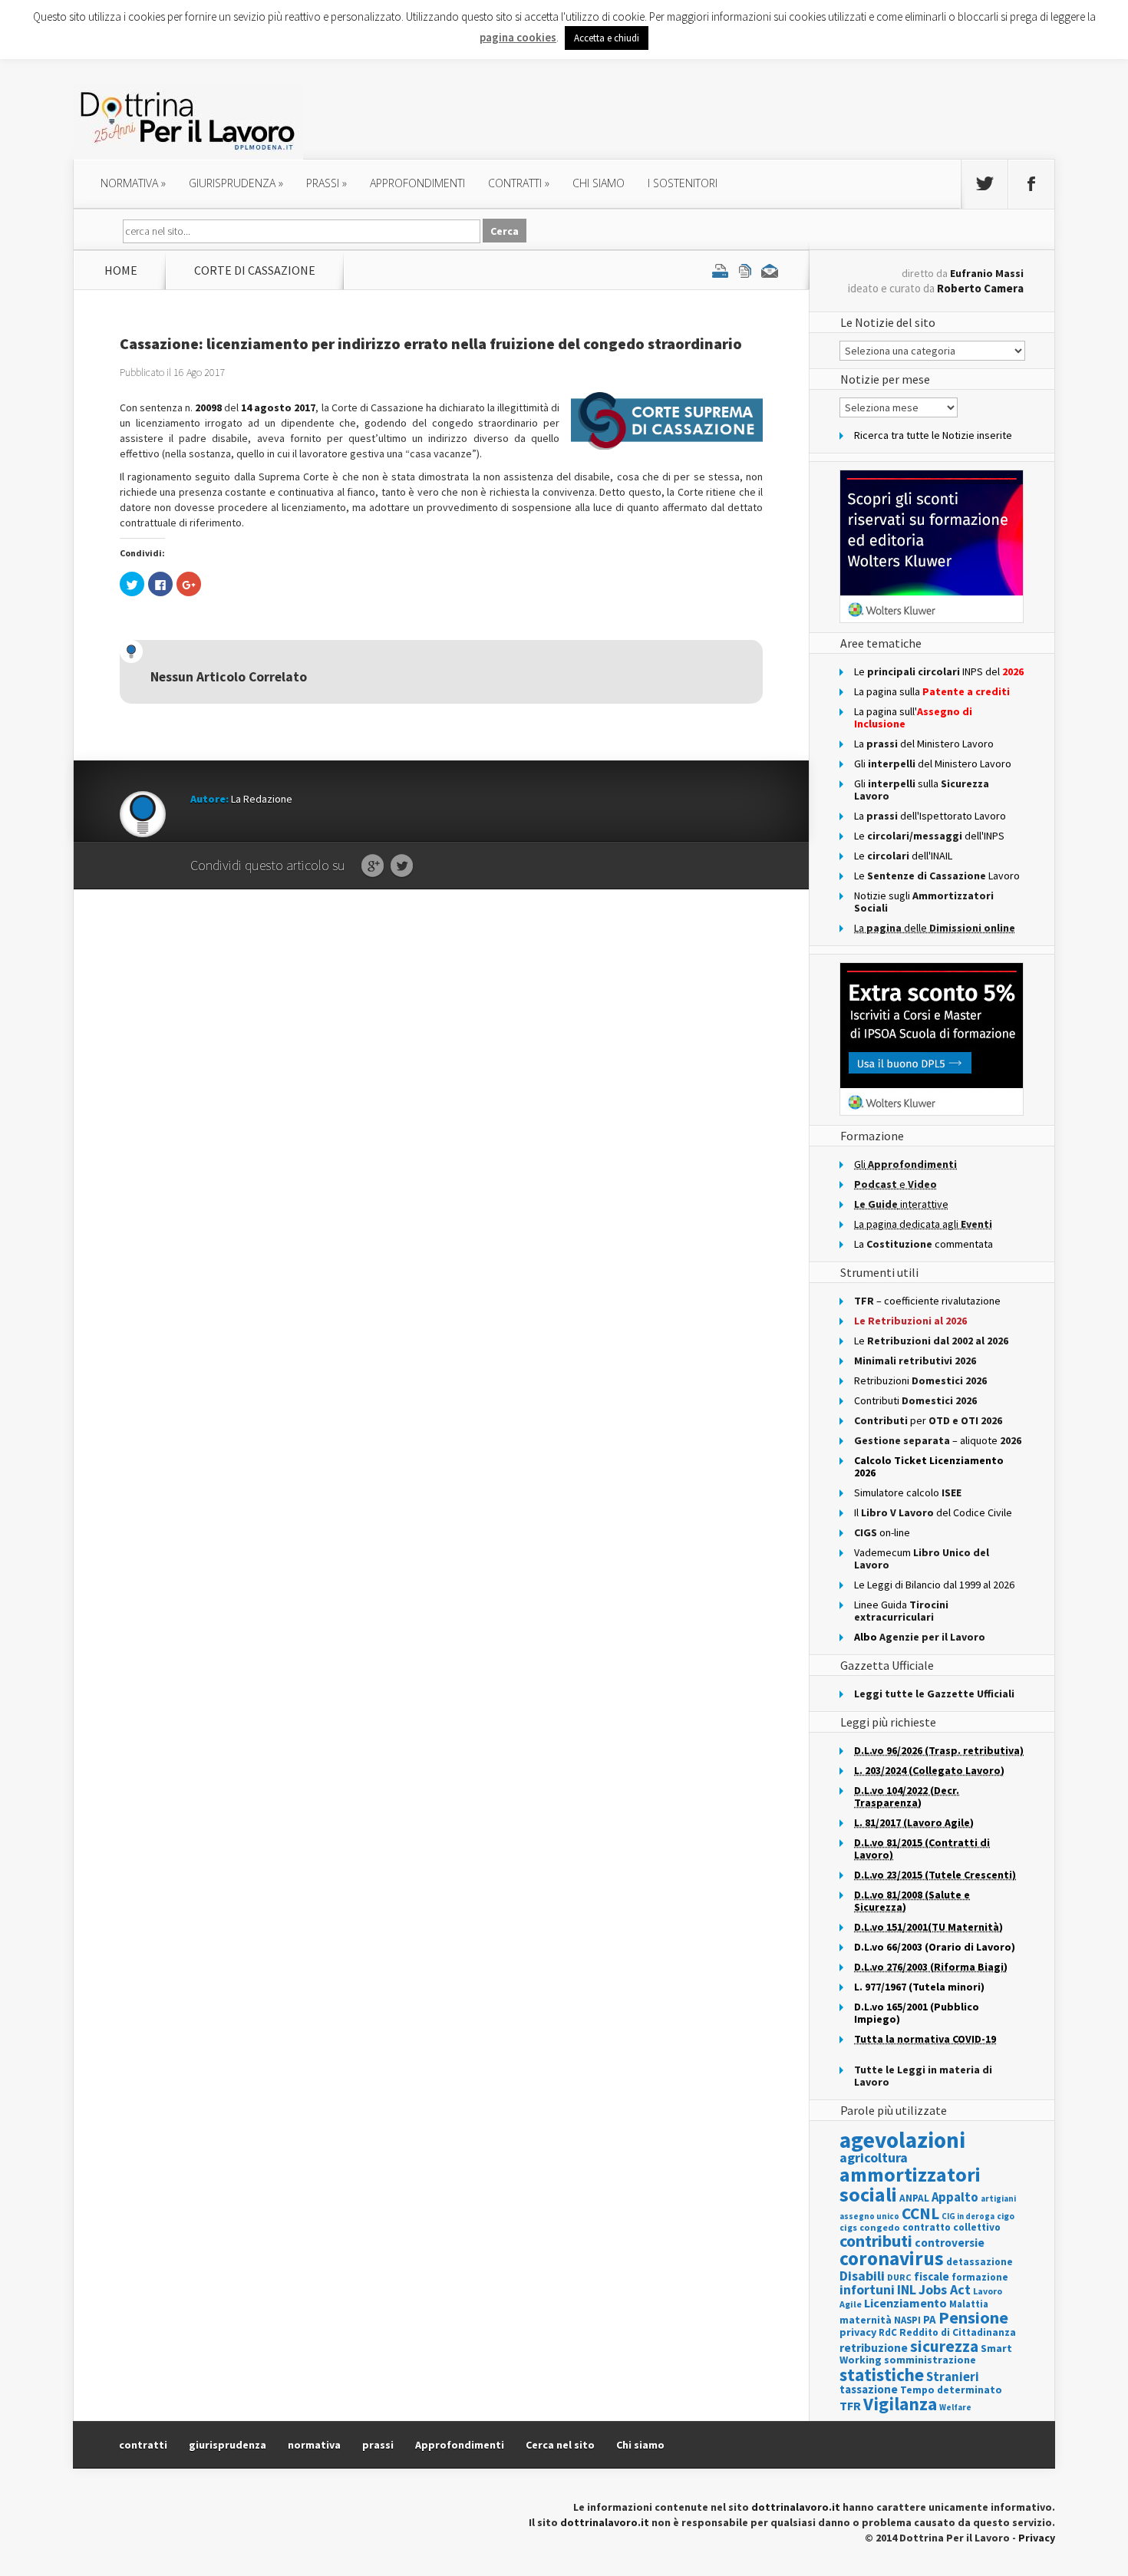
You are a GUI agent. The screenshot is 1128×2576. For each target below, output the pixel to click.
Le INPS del (939, 671)
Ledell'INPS (929, 836)
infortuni (867, 2289)
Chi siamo (599, 183)
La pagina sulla (932, 691)
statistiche (882, 2375)
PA (930, 2319)
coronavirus (892, 2258)
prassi (327, 183)
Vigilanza (900, 2404)
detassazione (980, 2262)
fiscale (932, 2276)
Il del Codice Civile (933, 1512)
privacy (858, 2332)
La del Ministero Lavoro (924, 744)
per (928, 1420)
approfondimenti (417, 183)
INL (907, 2289)
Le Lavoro (937, 876)
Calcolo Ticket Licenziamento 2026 (929, 1466)
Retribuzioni (920, 1380)
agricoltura (874, 2157)
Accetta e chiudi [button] (607, 38)
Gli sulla (922, 790)
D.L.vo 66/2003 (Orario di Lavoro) (935, 1947)
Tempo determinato (951, 2390)
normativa (133, 183)
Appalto (955, 2197)
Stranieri (953, 2376)
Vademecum (922, 1558)
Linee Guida (901, 1611)
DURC (899, 2277)
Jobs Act (945, 2289)
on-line (882, 1532)
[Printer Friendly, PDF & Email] (745, 270)
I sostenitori (683, 183)
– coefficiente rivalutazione (927, 1301)
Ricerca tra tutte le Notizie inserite (933, 435)
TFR (850, 2406)
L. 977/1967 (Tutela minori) (919, 1987)
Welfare (955, 2407)
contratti (519, 183)
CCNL (920, 2213)
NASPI (907, 2320)
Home (121, 270)
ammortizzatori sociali (910, 2184)
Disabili (862, 2276)
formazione (980, 2277)
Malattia (969, 2304)
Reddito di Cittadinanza (958, 2332)
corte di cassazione (255, 270)
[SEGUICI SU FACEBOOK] (1031, 184)
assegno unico (869, 2216)
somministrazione (930, 2360)
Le (931, 1341)
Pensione (973, 2317)
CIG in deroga (968, 2216)
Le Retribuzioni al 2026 (910, 1321)
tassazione (869, 2389)
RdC (888, 2332)
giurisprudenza (236, 183)
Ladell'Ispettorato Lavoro (930, 816)
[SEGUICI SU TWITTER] (985, 184)
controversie (950, 2243)
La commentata (924, 1244)
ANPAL (914, 2198)
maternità (866, 2320)
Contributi (915, 1400)
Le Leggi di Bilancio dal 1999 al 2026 (934, 1585)
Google (373, 866)
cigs (848, 2227)
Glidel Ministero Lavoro (933, 764)
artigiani (998, 2198)
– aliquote (938, 1440)
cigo (1006, 2216)
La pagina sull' (913, 717)
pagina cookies (518, 37)
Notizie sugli (924, 902)
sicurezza (944, 2346)
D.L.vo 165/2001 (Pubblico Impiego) (917, 2013)
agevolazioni (902, 2140)
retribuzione (874, 2348)
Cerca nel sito (560, 2445)
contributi (876, 2241)
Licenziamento (905, 2303)
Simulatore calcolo (908, 1492)
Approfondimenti (460, 2445)
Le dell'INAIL (903, 856)
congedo (880, 2227)
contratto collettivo (952, 2227)
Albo (920, 1637)
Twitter (402, 866)
